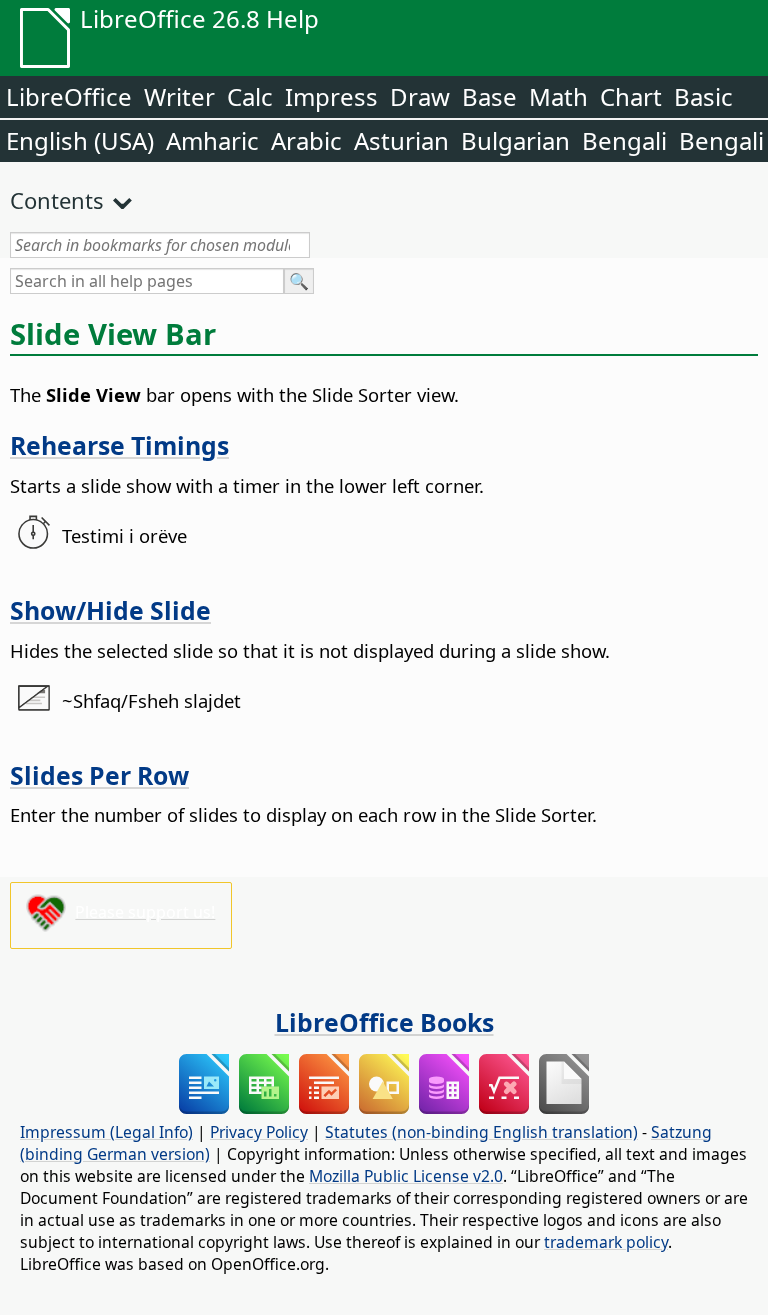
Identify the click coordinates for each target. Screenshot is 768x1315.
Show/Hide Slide (110, 610)
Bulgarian (515, 140)
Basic (703, 96)
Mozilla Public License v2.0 (406, 1176)
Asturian (401, 140)
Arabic (306, 140)
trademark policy (606, 1242)
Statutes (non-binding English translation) (481, 1132)
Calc (250, 96)
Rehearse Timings (119, 445)
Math (558, 96)
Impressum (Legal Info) (106, 1132)
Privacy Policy (259, 1132)
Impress (331, 96)
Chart (631, 96)
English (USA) (80, 140)
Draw (420, 96)
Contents (57, 200)
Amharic (212, 140)
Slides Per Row (99, 775)
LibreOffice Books (384, 1022)
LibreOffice (69, 96)
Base (489, 96)
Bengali (624, 140)
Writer (179, 96)
